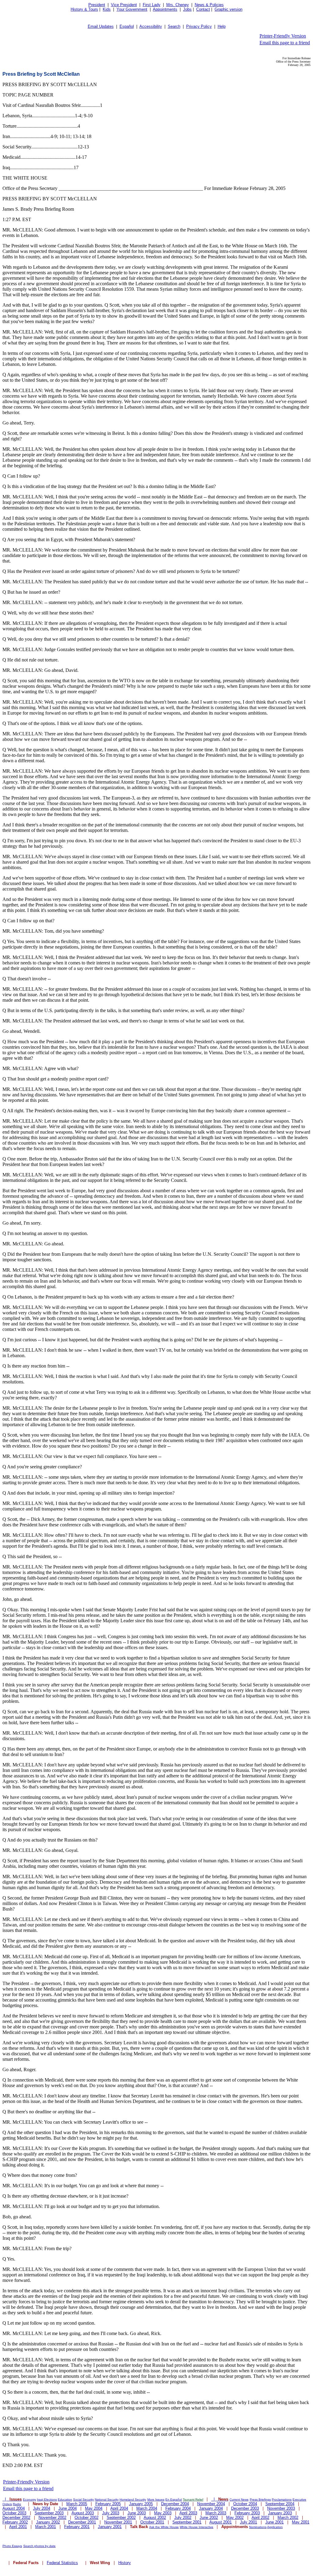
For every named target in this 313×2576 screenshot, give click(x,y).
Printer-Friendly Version (283, 36)
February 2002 (15, 2522)
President (97, 5)
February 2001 (77, 2527)
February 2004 (178, 2508)
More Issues (156, 2499)
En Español (174, 2499)
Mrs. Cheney (178, 5)
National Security (107, 2499)
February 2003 (247, 2513)
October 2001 (152, 2522)
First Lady (152, 5)
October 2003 (14, 2513)
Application (275, 2527)
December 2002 (16, 2518)
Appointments (165, 9)
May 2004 (94, 2508)
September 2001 (187, 2522)
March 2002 (288, 2518)
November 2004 (211, 2504)
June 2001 (274, 2522)
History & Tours (84, 9)
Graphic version (228, 9)
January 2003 (280, 2513)
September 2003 (49, 2513)
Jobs (187, 9)
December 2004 (175, 2504)
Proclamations (282, 2499)
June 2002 (209, 2518)
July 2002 (183, 2518)
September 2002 (121, 2518)
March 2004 (147, 2508)
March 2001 (46, 2527)
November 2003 (281, 2508)
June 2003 (137, 2513)
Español (127, 26)
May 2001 (301, 2522)
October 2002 (87, 2518)
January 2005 (141, 2504)
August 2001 (221, 2522)
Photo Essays (12, 2546)
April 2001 (18, 2527)
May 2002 (235, 2518)
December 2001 (82, 2522)
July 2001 (249, 2522)
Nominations (258, 2527)
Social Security (83, 2499)
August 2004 (14, 2508)
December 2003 (245, 2508)
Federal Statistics (62, 2563)
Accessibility (151, 26)
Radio (17, 2504)
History (125, 2563)
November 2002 (52, 2518)
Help (222, 26)
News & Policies (209, 5)
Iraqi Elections (47, 2499)
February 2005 (108, 2504)
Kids (107, 9)
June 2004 (68, 2508)
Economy (29, 2499)
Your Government (132, 9)
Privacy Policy (199, 26)
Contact (203, 9)
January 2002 (48, 2522)
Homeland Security (133, 2499)
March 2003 (216, 2513)
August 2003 (83, 2513)
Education (65, 2499)
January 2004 (211, 2508)
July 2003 (111, 2513)
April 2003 (188, 2513)
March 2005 (77, 2504)
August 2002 (155, 2518)
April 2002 (260, 2518)
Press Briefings (260, 2499)
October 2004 (245, 2504)
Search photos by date (39, 2546)
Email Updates (101, 26)
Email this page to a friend (285, 43)
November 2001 (118, 2522)
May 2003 (163, 2513)
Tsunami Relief (193, 2499)
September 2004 (280, 2504)
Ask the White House (164, 2527)
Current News (239, 2499)
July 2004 (42, 2508)
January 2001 (110, 2527)
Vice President (124, 5)
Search (174, 26)
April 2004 (119, 2508)
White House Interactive (197, 2527)
